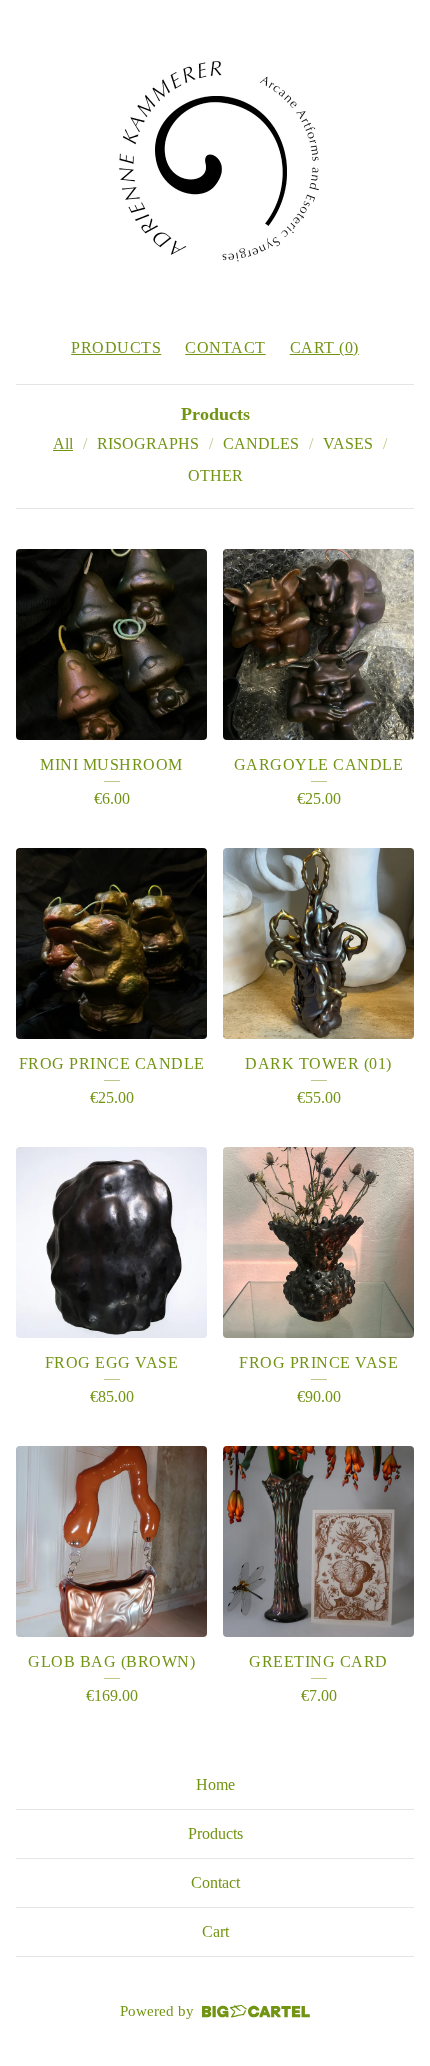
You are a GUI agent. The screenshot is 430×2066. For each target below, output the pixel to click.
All (63, 443)
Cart (215, 1931)
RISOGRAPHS (148, 443)
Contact (225, 347)
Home (215, 1784)
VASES (348, 443)
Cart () (324, 347)
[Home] (215, 160)
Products (116, 347)
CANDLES (261, 443)
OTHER (215, 475)
